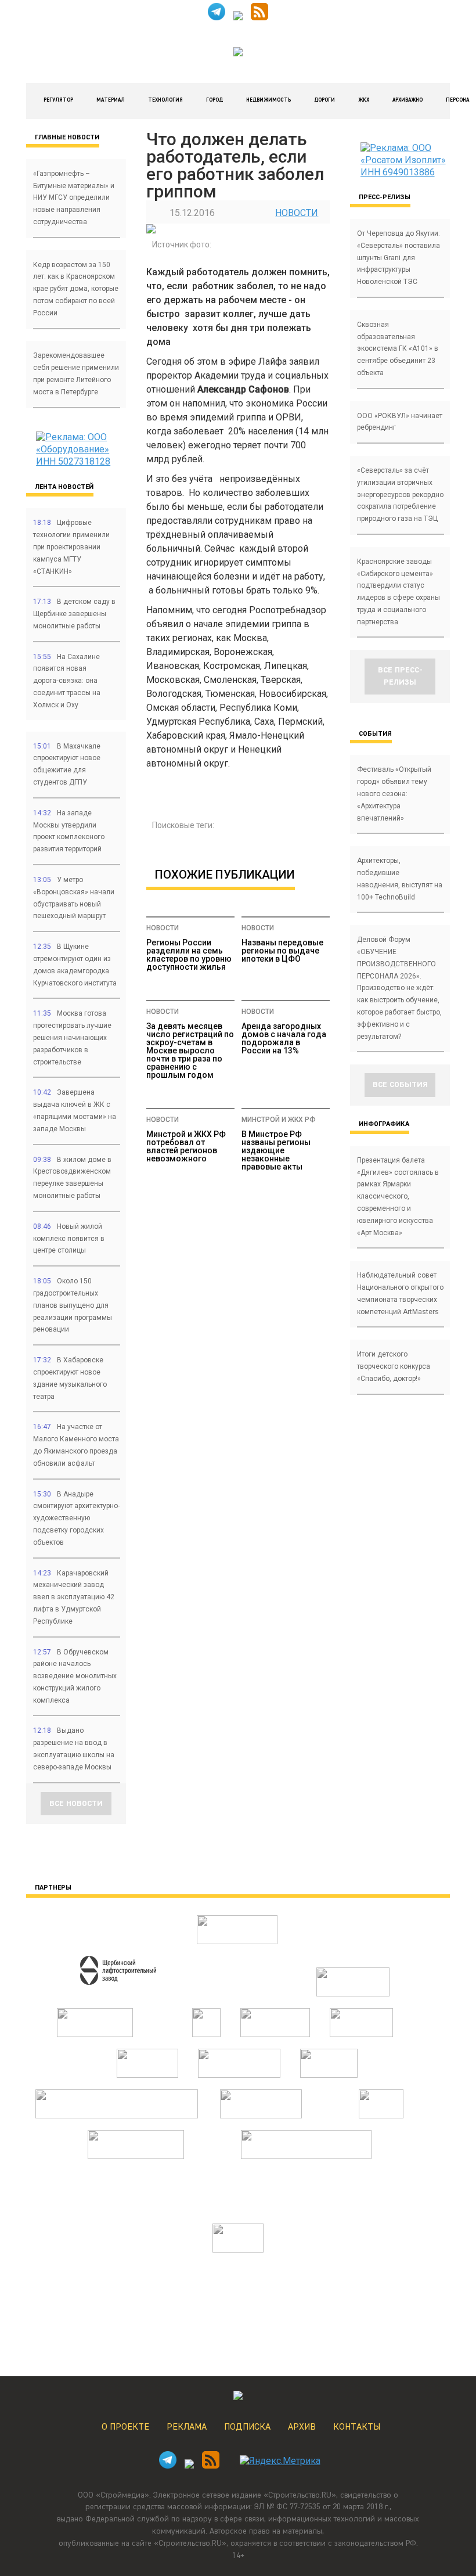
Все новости (76, 1804)
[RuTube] (238, 17)
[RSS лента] (259, 17)
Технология (165, 100)
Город (214, 100)
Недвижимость (268, 100)
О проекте (125, 2427)
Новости (297, 213)
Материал (111, 100)
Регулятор (58, 100)
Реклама (187, 2427)
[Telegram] (217, 17)
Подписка (247, 2427)
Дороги (324, 100)
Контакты (357, 2427)
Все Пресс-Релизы (400, 676)
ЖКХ (364, 100)
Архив (302, 2427)
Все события (400, 1085)
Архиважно (408, 100)
